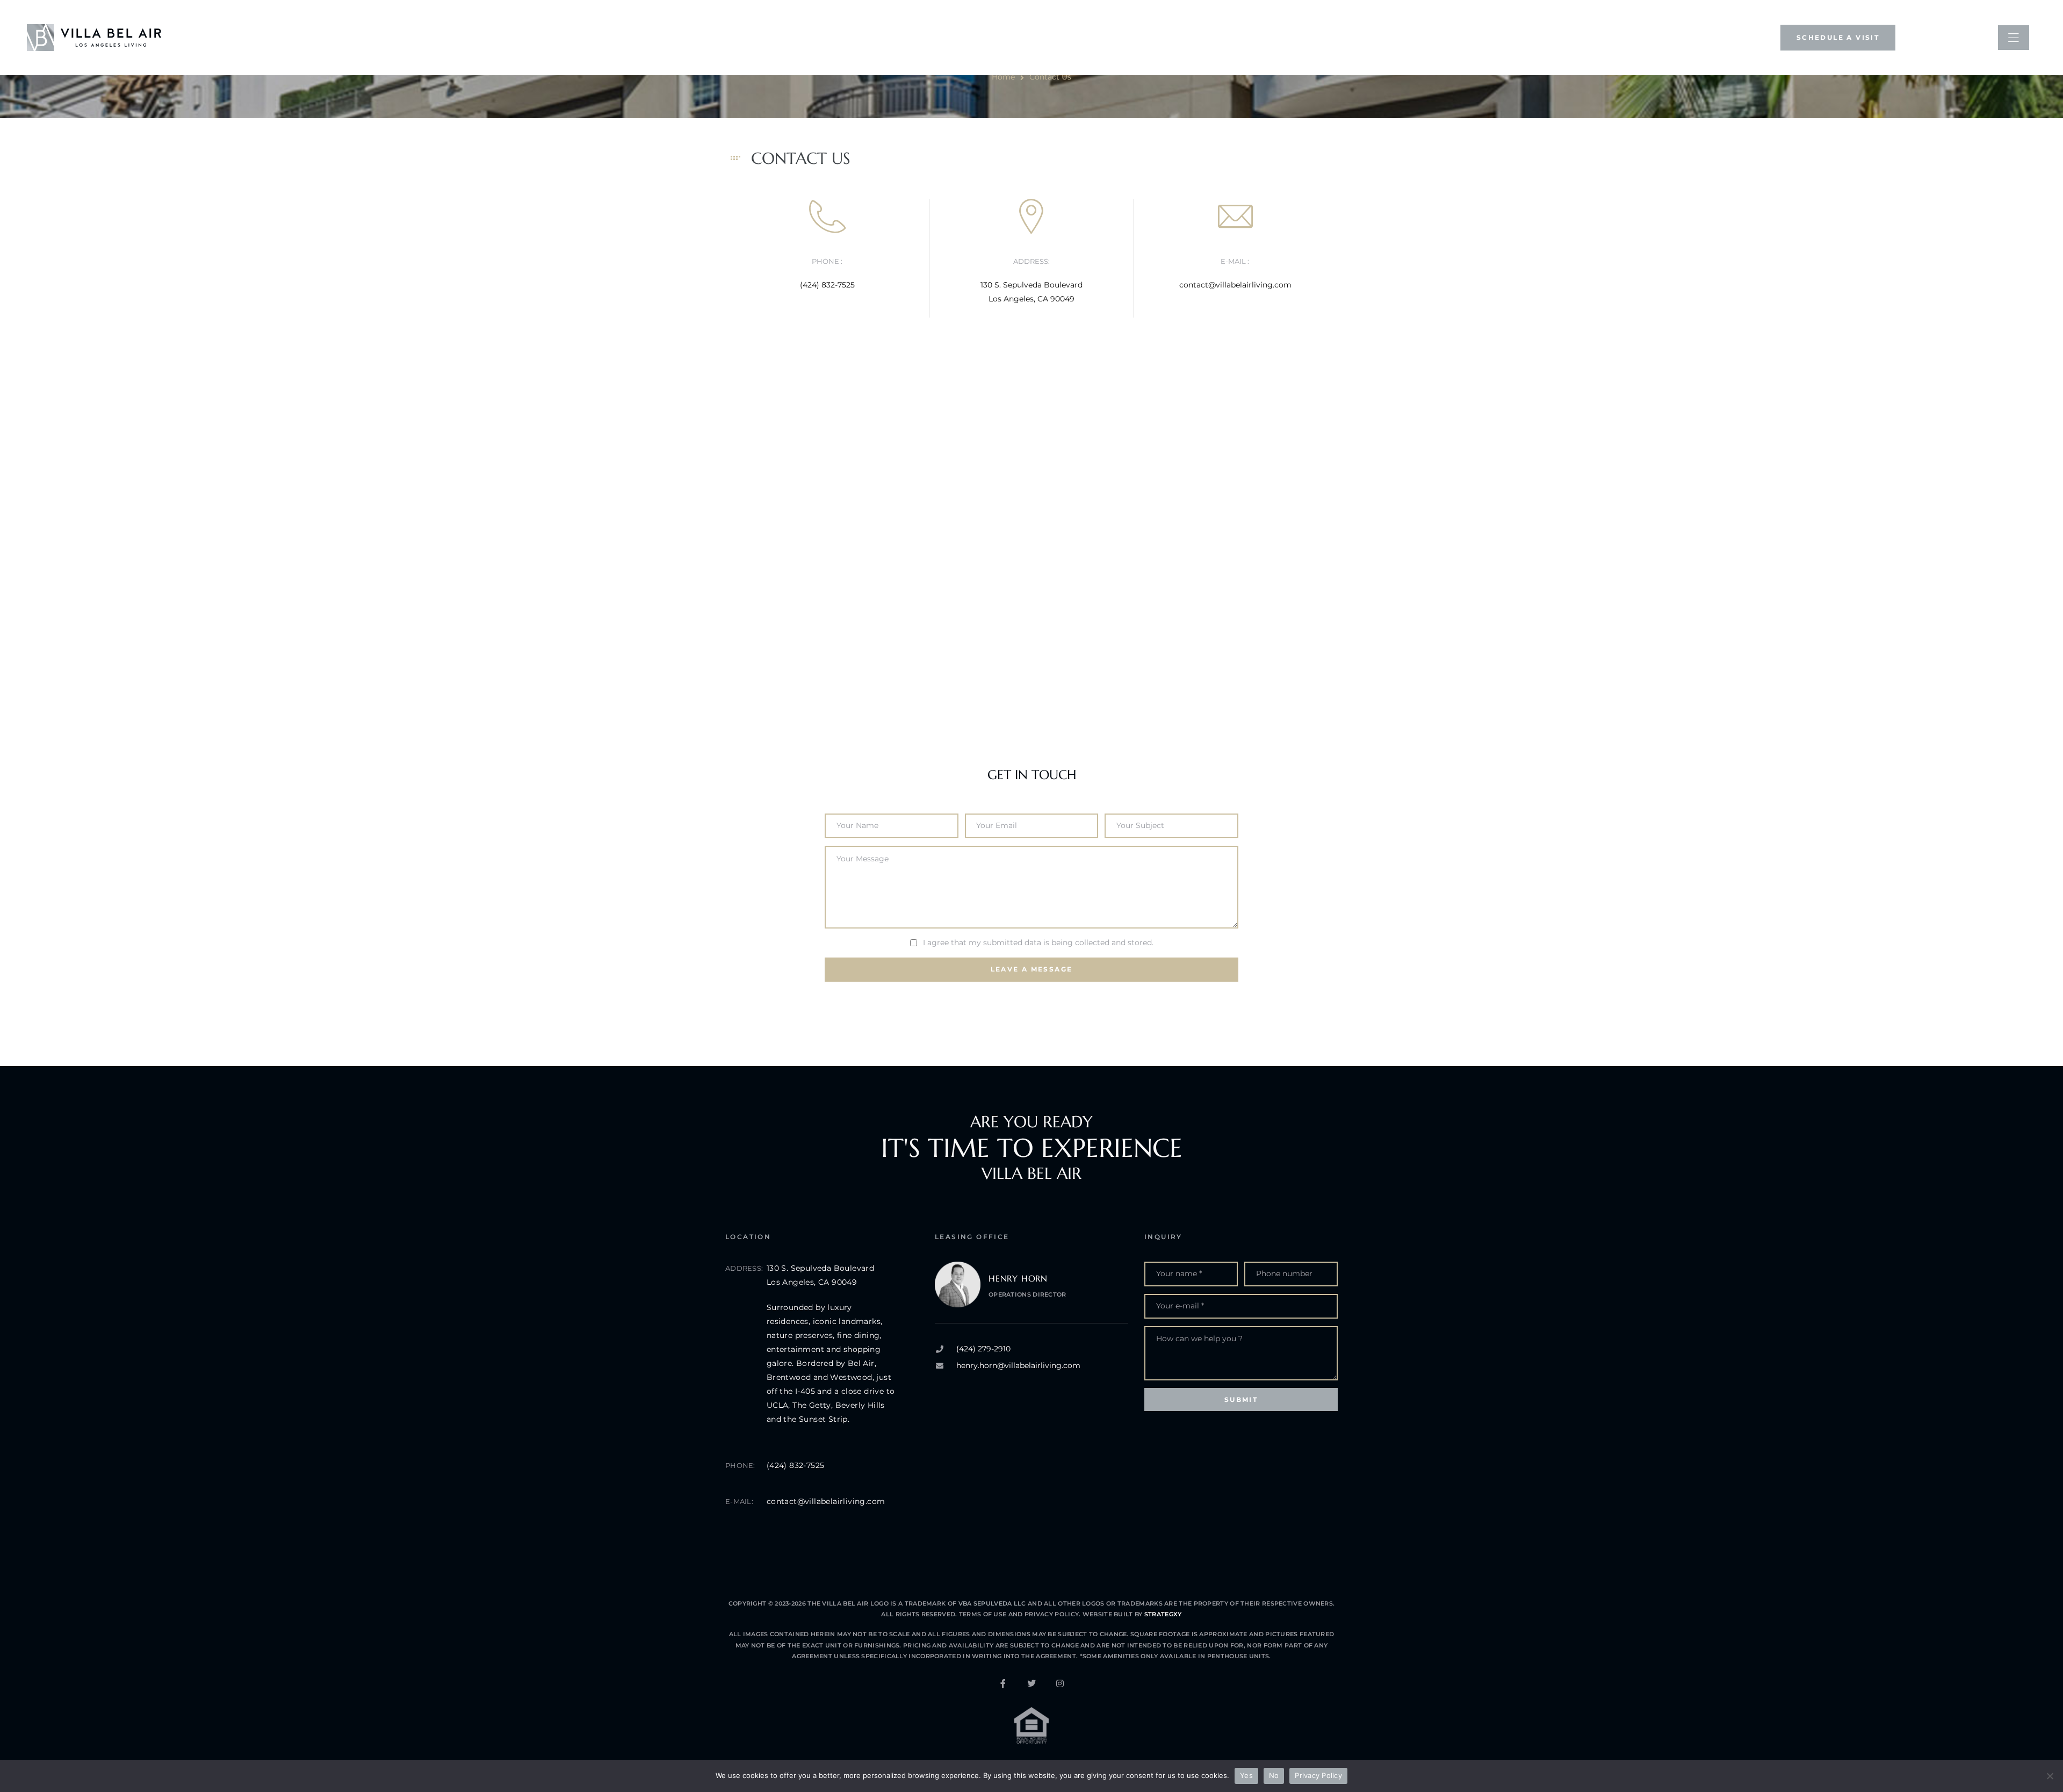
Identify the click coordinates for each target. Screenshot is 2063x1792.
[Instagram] (1060, 1683)
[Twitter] (1031, 1683)
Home (1003, 77)
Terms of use (984, 1614)
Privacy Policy (1051, 1614)
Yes (1246, 1775)
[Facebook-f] (1003, 1683)
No (1274, 1775)
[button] (1838, 37)
